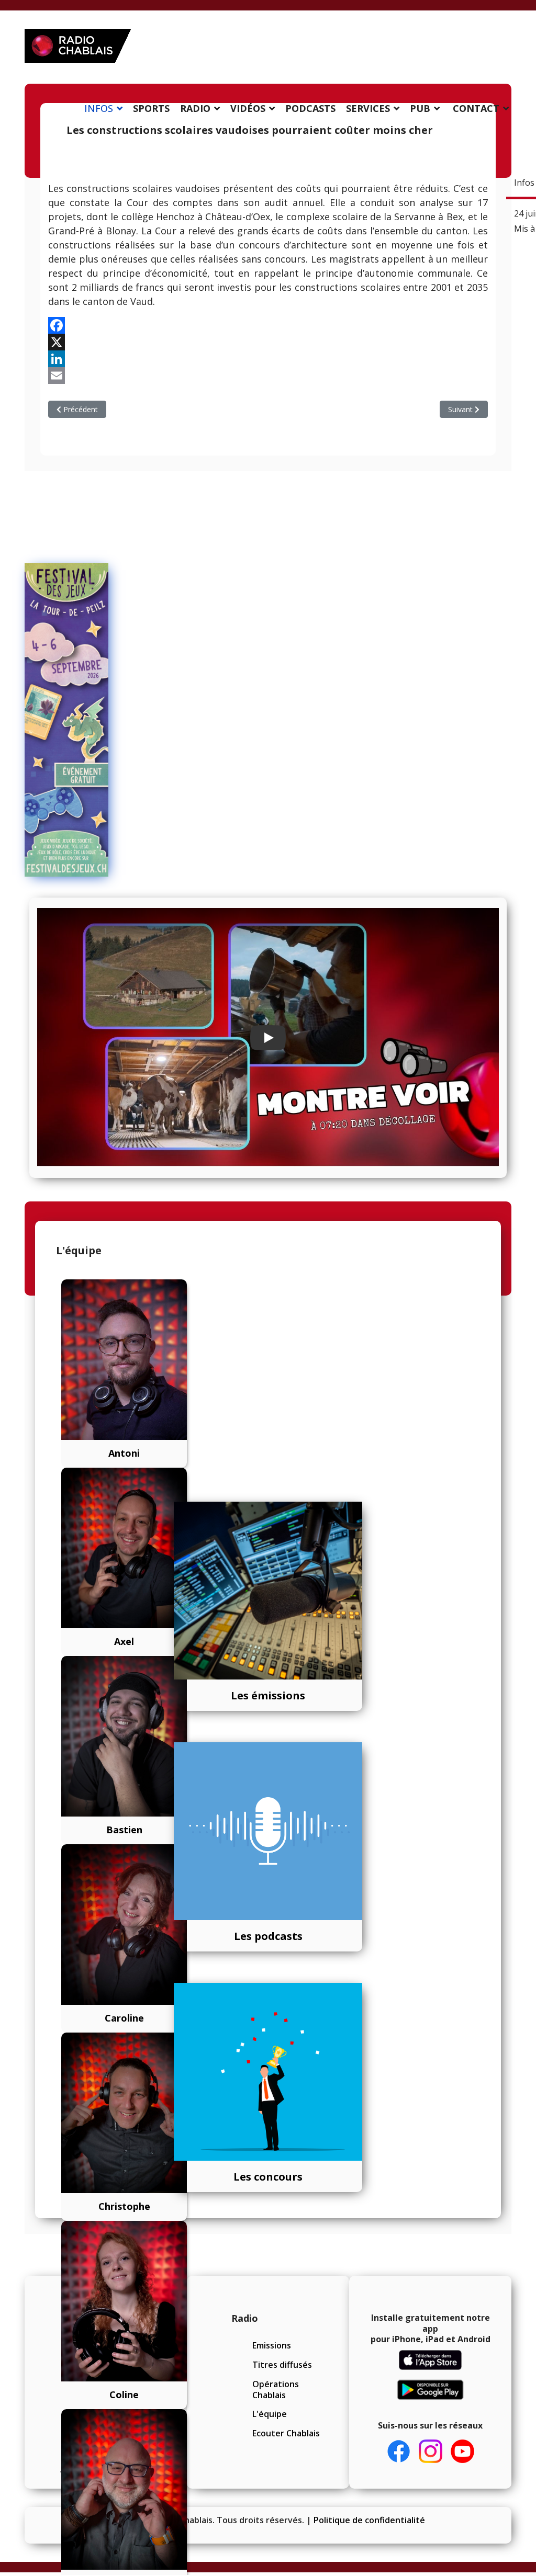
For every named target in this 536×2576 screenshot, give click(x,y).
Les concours (268, 2177)
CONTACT (476, 108)
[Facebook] (268, 325)
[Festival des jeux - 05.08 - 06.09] (59, 720)
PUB (420, 108)
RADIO (195, 108)
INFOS (99, 108)
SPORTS (151, 108)
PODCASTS (310, 108)
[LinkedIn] (268, 359)
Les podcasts (268, 1936)
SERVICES (368, 108)
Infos (524, 183)
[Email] (268, 376)
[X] (268, 342)
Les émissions (268, 1695)
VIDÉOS (248, 108)
